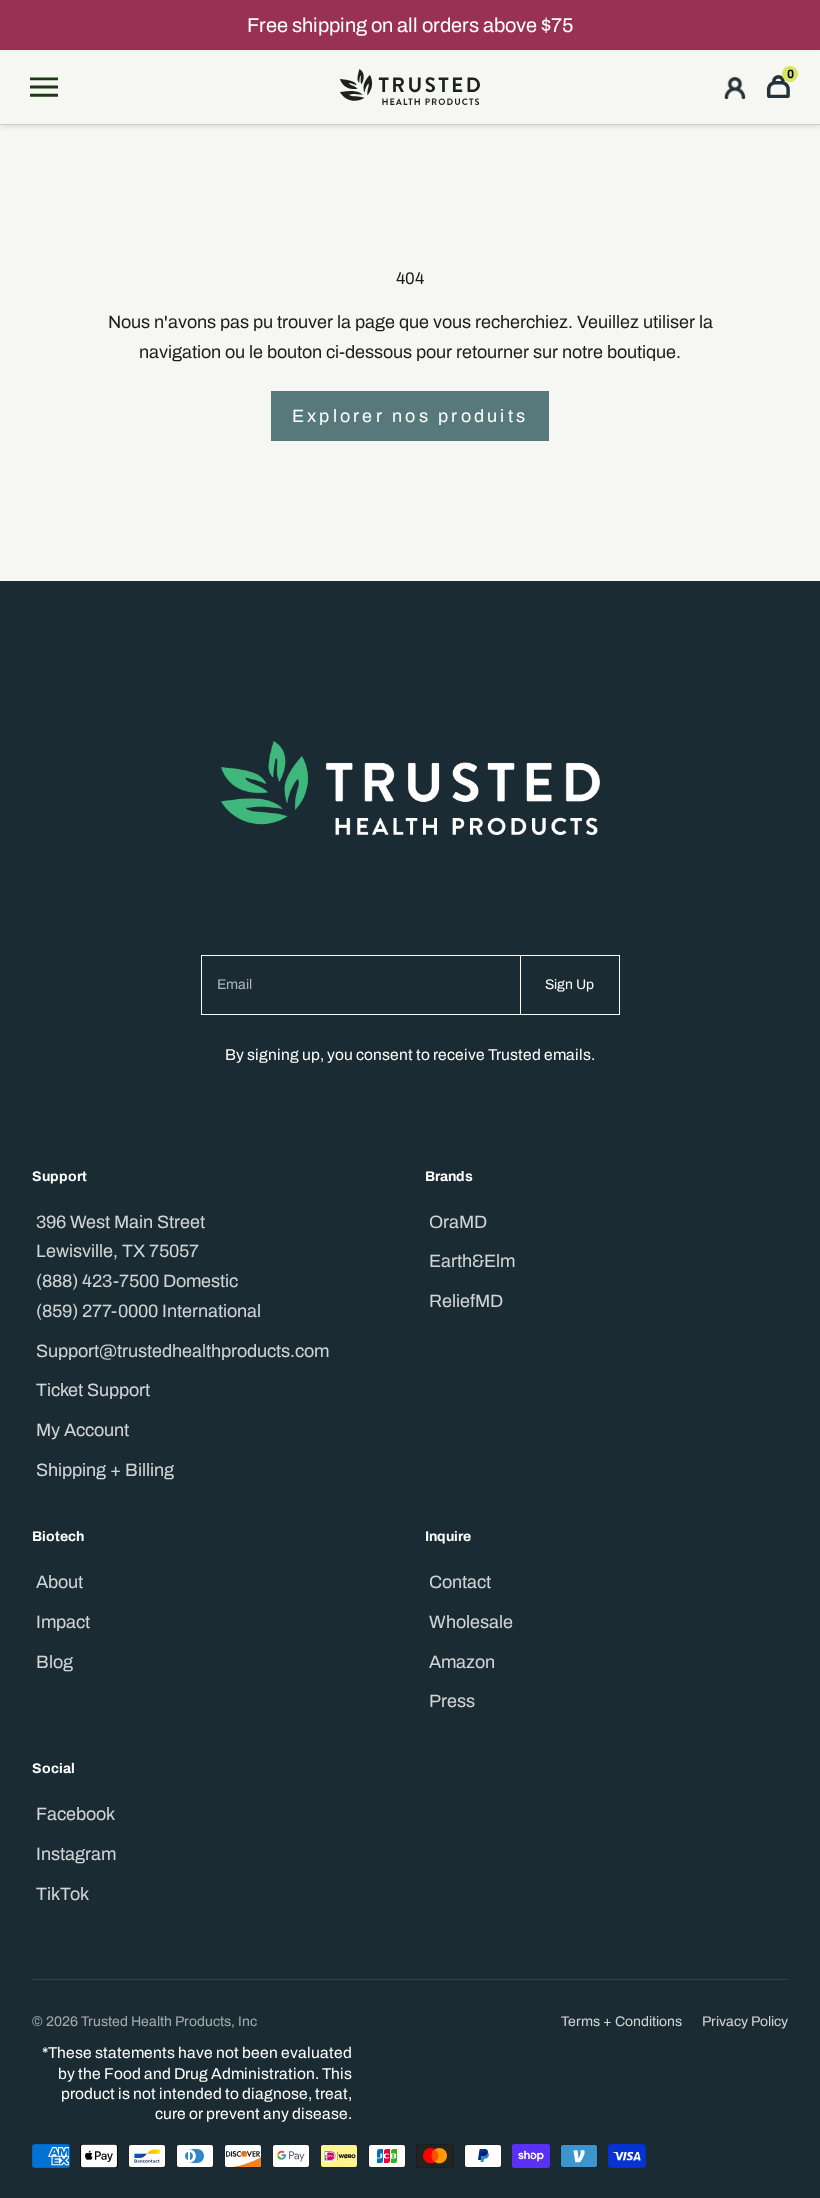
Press (452, 1701)
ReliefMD (466, 1301)
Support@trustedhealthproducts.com (182, 1351)
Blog (54, 1662)
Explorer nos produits (410, 416)
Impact (63, 1622)
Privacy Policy (745, 2021)
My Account (82, 1430)
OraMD (458, 1222)
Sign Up (569, 984)
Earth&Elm (472, 1261)
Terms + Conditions (621, 2021)
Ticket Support (93, 1390)
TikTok (62, 1894)
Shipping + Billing (105, 1470)
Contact (460, 1582)
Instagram (76, 1854)
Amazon (462, 1662)
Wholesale (471, 1622)
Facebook (75, 1814)
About (59, 1582)
